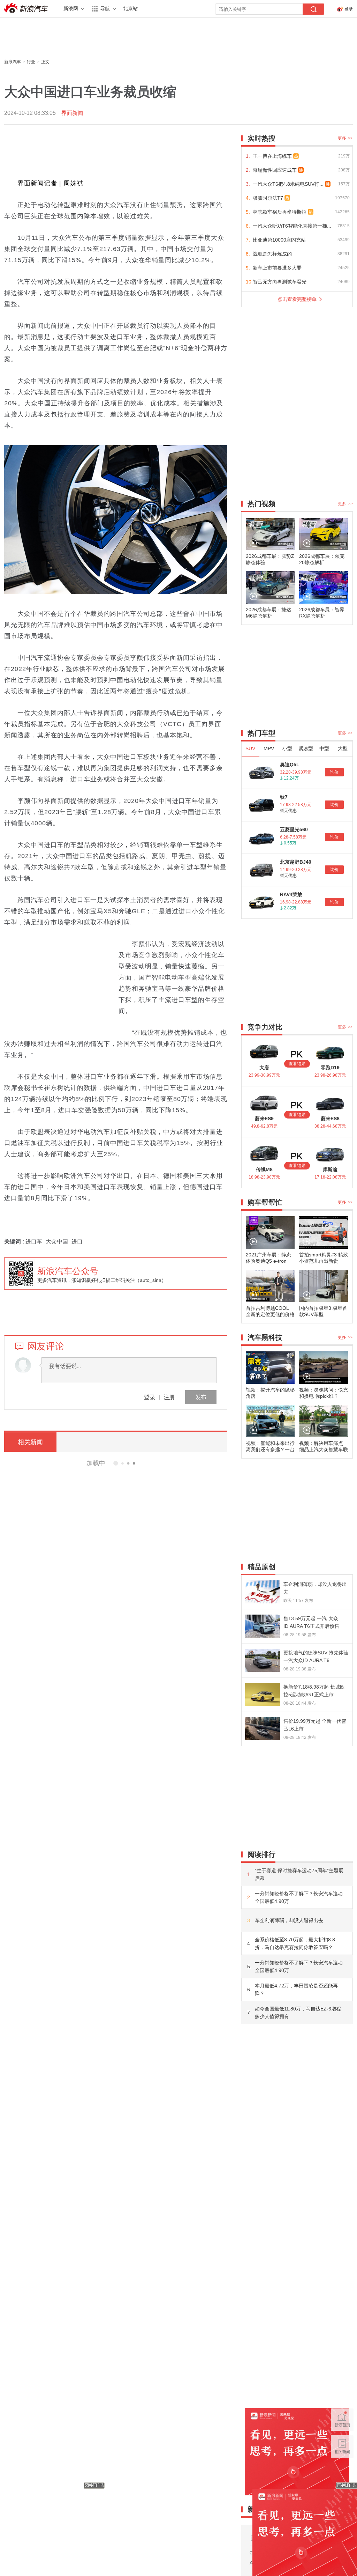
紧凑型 (306, 748)
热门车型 (261, 733)
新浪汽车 (27, 8)
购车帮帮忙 (265, 1202)
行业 (31, 62)
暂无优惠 (288, 811)
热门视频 (261, 504)
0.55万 (290, 843)
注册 (169, 1397)
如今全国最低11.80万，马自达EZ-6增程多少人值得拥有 (298, 2013)
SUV (250, 748)
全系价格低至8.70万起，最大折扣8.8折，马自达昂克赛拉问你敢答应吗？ (295, 1943)
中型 (324, 748)
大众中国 (57, 1242)
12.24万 (291, 778)
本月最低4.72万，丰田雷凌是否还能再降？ (296, 1990)
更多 (345, 138)
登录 (150, 1397)
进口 (77, 1242)
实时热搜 (261, 138)
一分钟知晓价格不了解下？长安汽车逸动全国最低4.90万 (299, 1897)
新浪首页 (342, 2419)
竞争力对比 (265, 1027)
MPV (269, 748)
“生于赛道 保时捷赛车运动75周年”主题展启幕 (299, 1874)
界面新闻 (72, 113)
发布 (201, 1397)
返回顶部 (342, 2473)
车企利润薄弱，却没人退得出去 (289, 1920)
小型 (287, 748)
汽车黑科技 (265, 1337)
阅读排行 (261, 1854)
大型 (343, 748)
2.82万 (290, 908)
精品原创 (261, 1567)
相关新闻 (30, 1442)
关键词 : (15, 1242)
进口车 (34, 1242)
